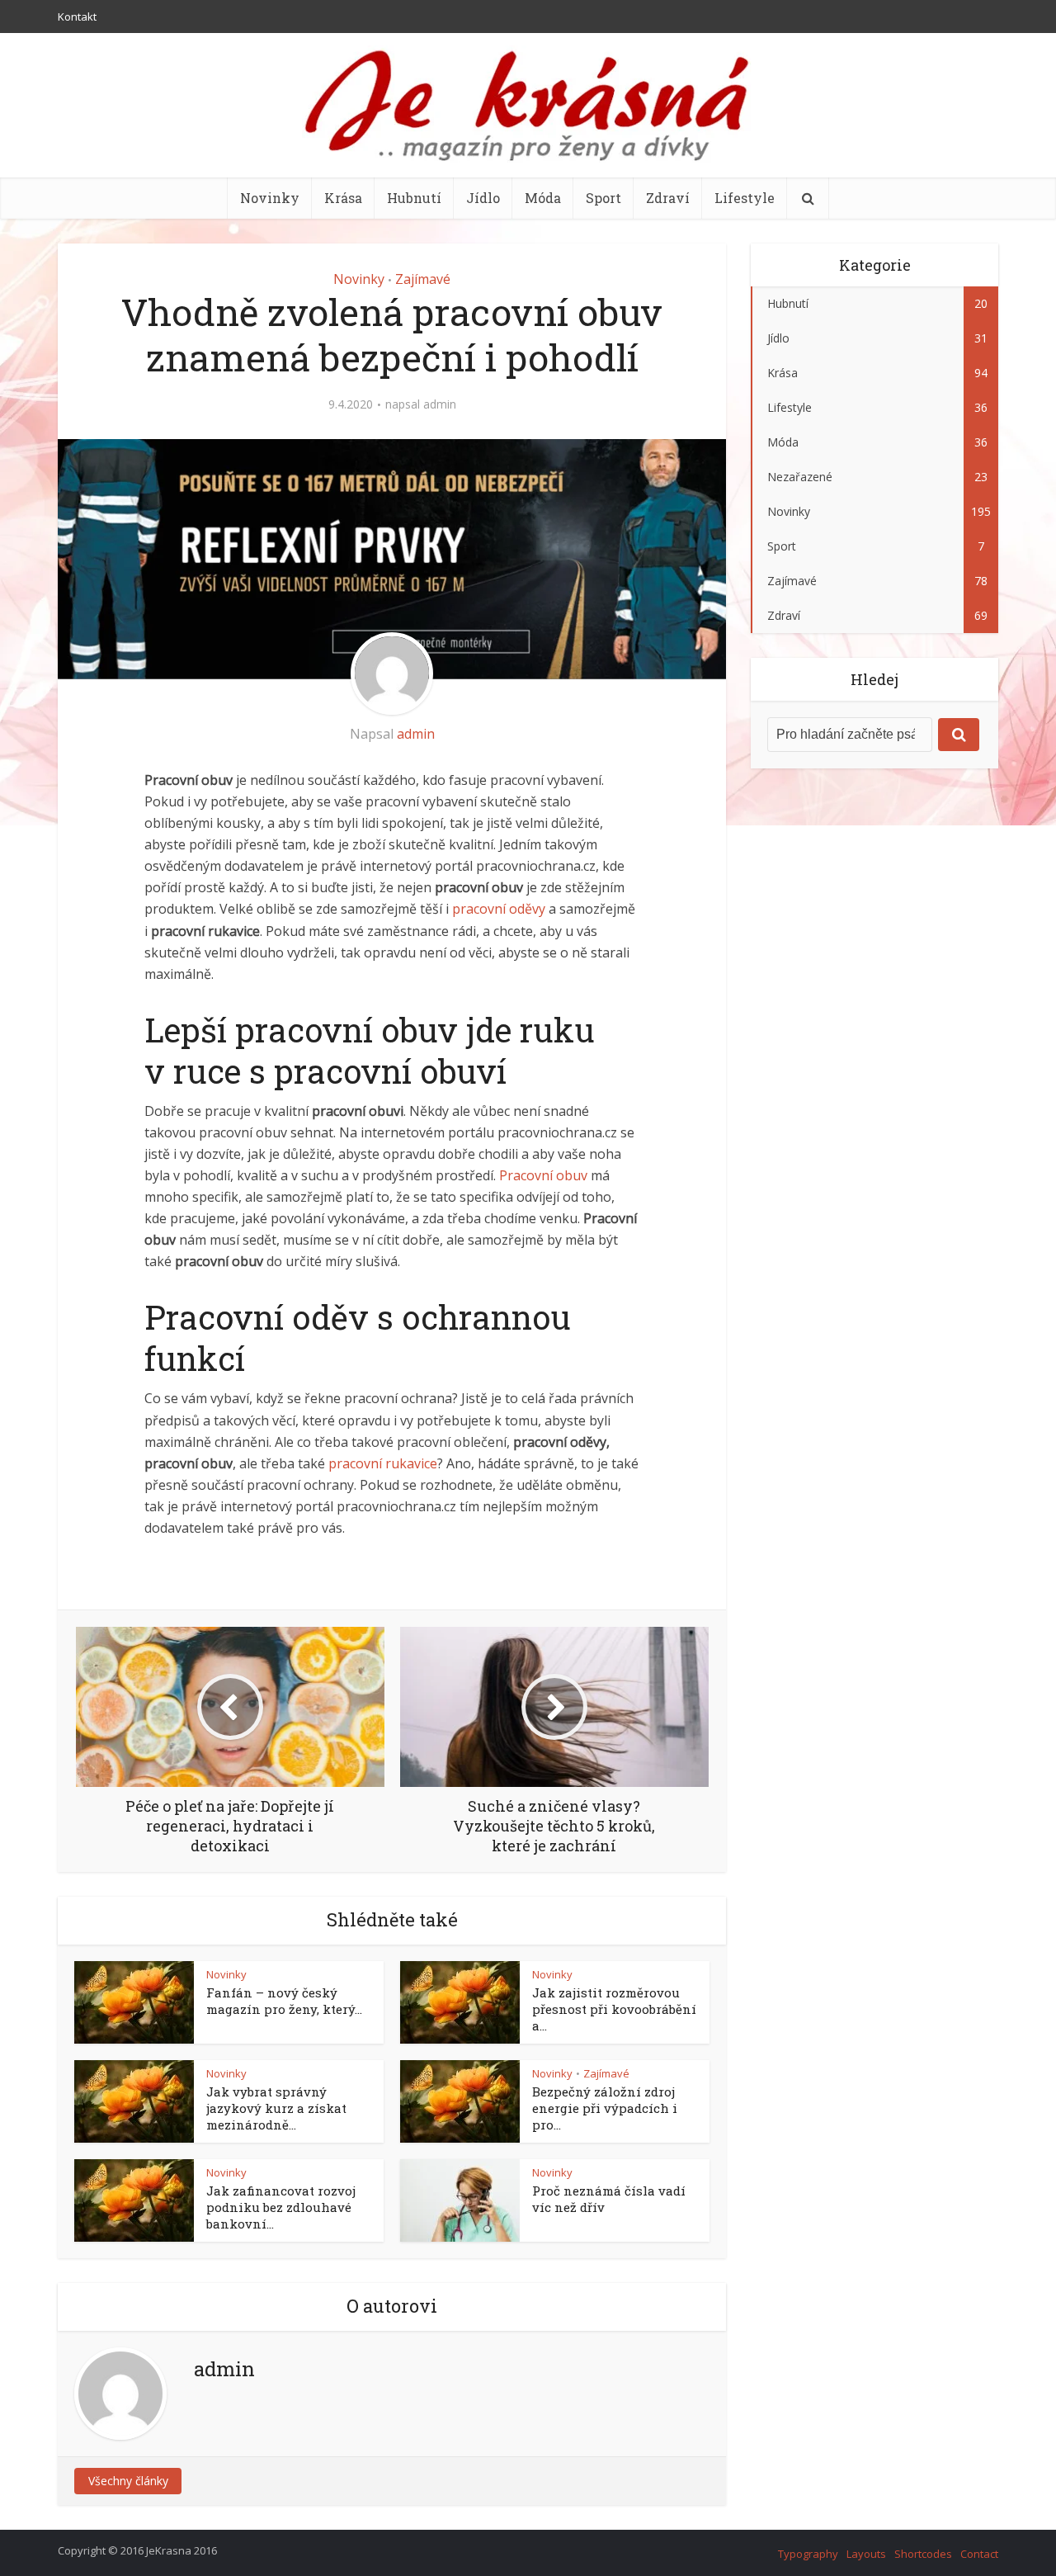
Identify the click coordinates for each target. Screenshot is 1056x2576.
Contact (979, 2554)
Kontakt (77, 17)
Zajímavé (423, 279)
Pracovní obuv (543, 1175)
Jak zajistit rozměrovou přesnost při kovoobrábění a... (614, 2009)
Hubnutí (414, 198)
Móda (543, 198)
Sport (603, 198)
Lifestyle (745, 198)
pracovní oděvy (499, 909)
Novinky (270, 198)
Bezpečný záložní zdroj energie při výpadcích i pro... (605, 2108)
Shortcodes (923, 2554)
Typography (808, 2554)
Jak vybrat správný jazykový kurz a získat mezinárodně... (276, 2108)
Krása (343, 198)
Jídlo (483, 198)
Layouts (866, 2554)
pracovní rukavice (383, 1463)
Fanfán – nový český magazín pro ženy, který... (284, 2001)
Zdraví (668, 198)
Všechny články (128, 2481)
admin (440, 404)
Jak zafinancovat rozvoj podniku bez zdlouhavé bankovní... (281, 2207)
